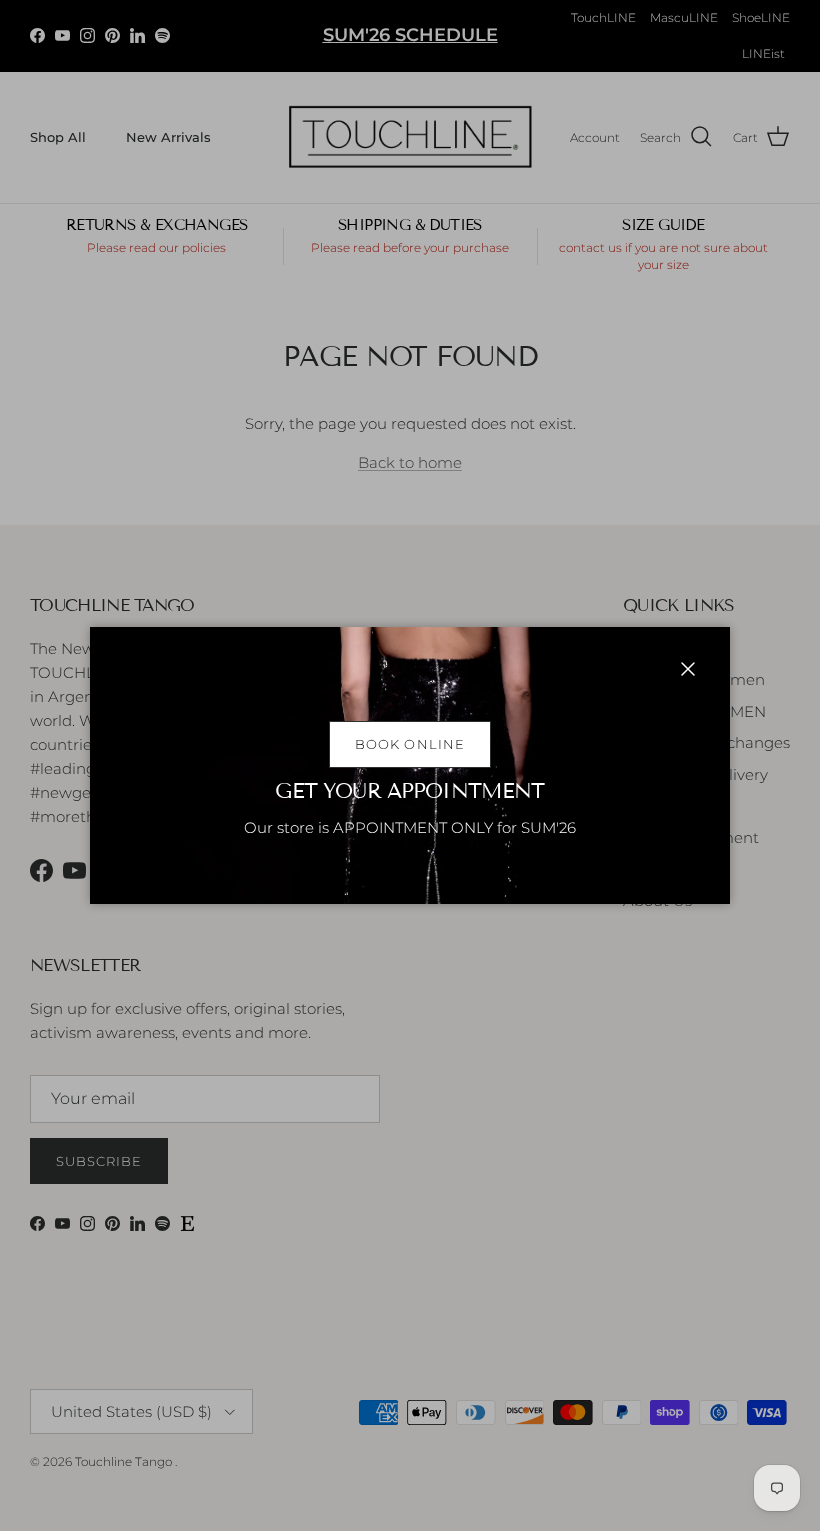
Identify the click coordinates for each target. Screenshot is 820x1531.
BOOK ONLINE (409, 744)
